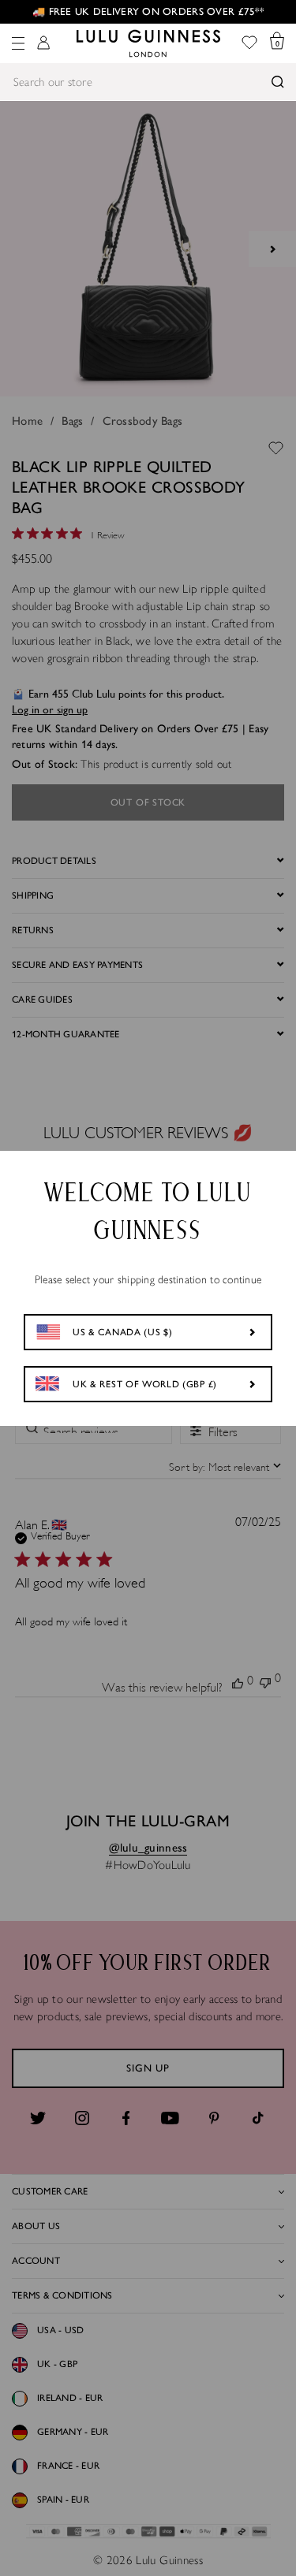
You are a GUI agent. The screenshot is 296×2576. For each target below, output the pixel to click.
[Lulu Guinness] (148, 43)
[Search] (278, 82)
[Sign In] (43, 44)
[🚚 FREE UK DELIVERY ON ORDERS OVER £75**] (148, 12)
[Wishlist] (249, 44)
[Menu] (18, 43)
